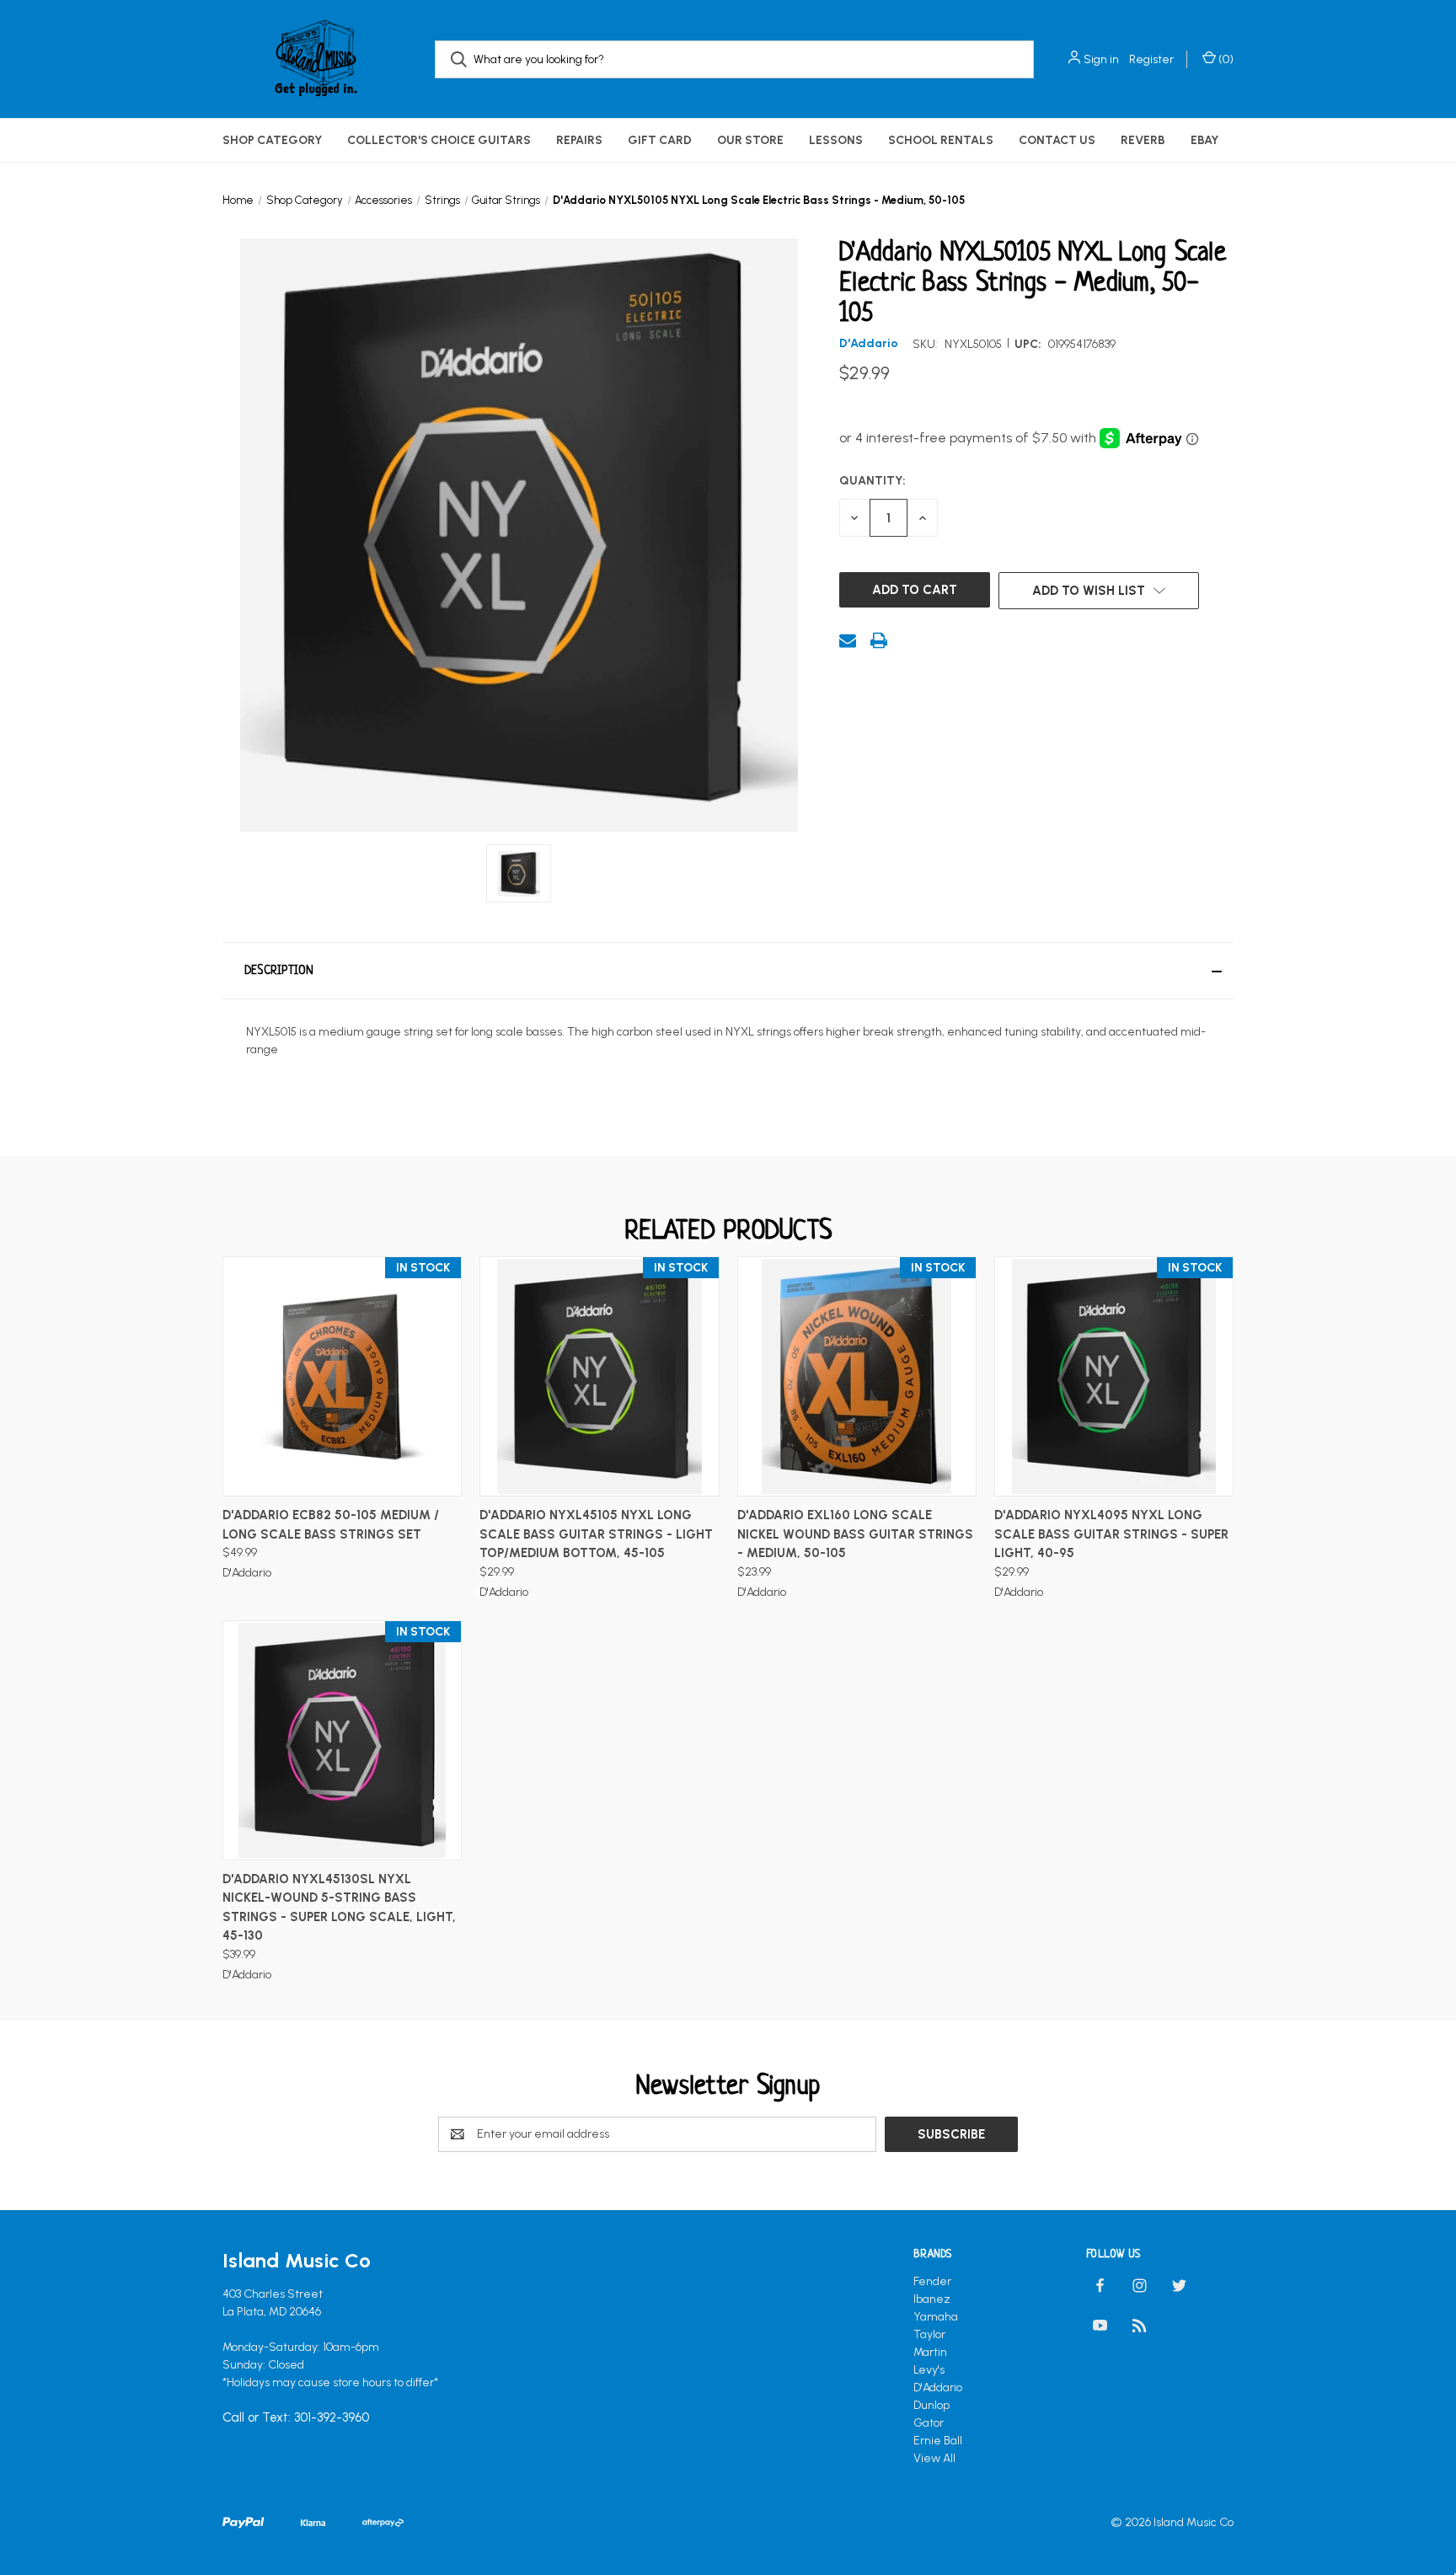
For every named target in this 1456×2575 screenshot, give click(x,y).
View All (934, 2458)
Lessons (836, 140)
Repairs (579, 140)
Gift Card (660, 140)
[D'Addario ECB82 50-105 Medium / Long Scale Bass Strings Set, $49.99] (342, 1376)
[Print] (879, 640)
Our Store (750, 140)
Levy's (929, 2370)
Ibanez (932, 2299)
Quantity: (873, 481)
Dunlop (931, 2405)
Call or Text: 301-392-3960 (296, 2417)
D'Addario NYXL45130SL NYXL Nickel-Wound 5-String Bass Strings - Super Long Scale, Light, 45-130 (339, 1908)
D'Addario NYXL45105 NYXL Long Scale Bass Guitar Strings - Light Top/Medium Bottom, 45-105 (596, 1534)
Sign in (1101, 59)
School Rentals (941, 140)
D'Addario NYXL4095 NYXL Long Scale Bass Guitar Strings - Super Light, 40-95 (1111, 1534)
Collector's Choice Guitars (439, 140)
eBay (1204, 140)
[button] (728, 971)
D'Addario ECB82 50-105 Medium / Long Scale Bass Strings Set (331, 1525)
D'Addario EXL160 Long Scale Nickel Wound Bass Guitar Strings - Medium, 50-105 (855, 1534)
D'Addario (938, 2388)
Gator (929, 2423)
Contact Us (1057, 140)
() (1225, 59)
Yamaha (936, 2317)
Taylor (929, 2334)
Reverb (1143, 140)
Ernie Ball (938, 2441)
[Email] (848, 640)
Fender (932, 2281)
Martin (930, 2352)
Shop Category (272, 140)
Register (1151, 59)
